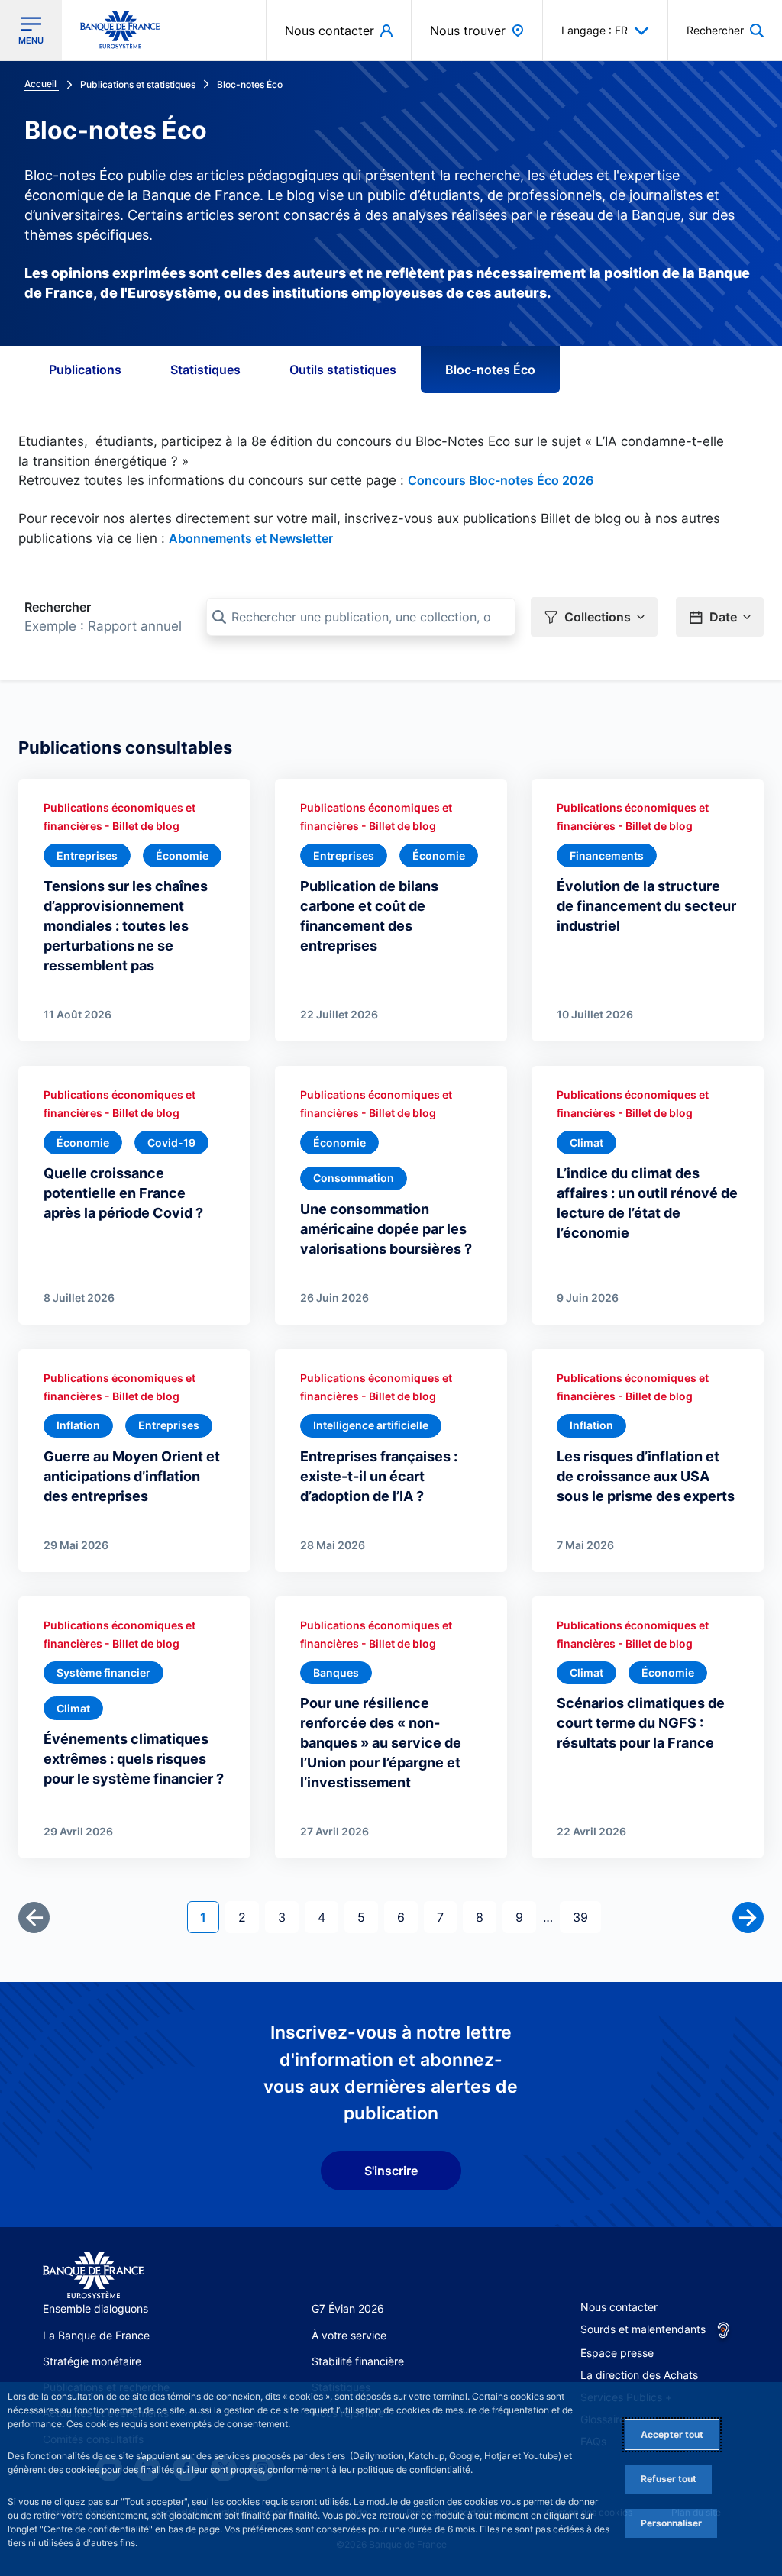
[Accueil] (93, 2276)
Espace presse (617, 2353)
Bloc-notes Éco (490, 370)
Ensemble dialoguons (95, 2308)
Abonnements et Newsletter (251, 538)
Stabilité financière (358, 2361)
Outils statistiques (343, 370)
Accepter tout (672, 2434)
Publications (85, 370)
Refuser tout (669, 2479)
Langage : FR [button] (595, 30)
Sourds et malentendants (643, 2329)
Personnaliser (671, 2523)
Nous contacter (619, 2307)
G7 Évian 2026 (348, 2308)
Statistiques (205, 370)
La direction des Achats (639, 2375)
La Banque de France (96, 2335)
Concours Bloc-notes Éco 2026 (501, 480)
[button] (725, 30)
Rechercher (58, 607)
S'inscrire (391, 2171)
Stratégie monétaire (92, 2361)
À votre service (349, 2335)
